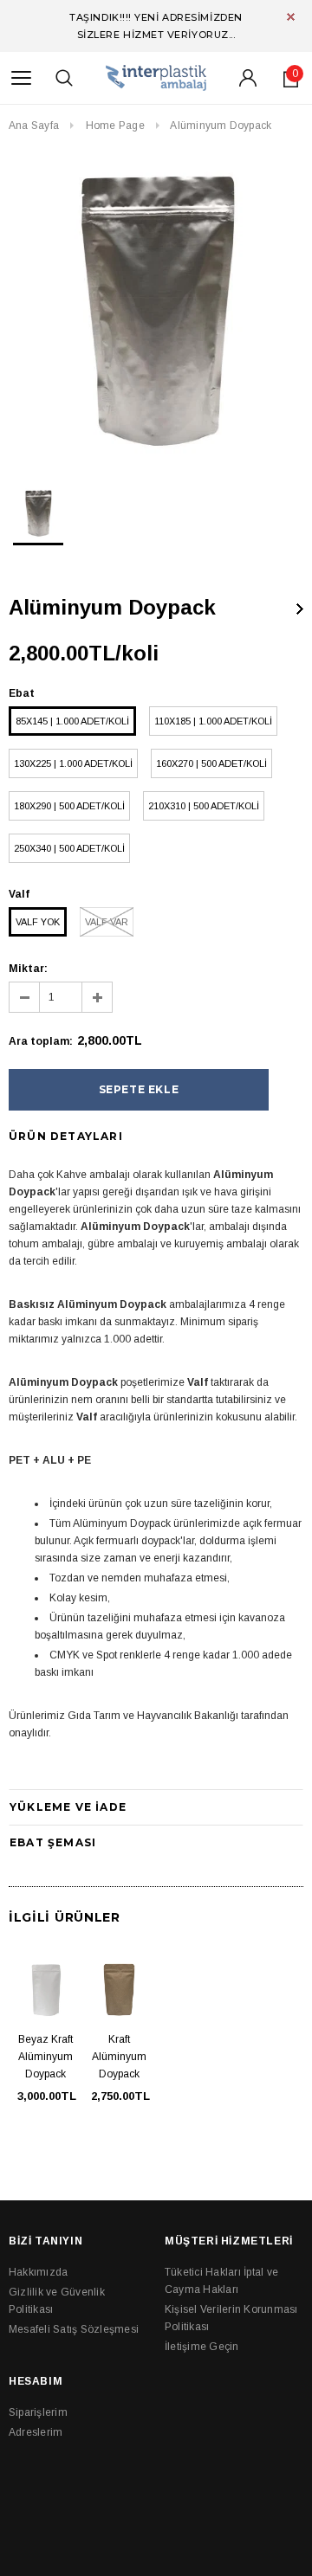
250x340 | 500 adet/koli (69, 848)
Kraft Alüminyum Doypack (119, 2057)
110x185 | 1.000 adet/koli (213, 721)
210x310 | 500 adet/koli (204, 806)
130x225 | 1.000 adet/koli (73, 763)
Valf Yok (38, 922)
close (291, 17)
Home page (115, 126)
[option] (156, 311)
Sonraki (300, 609)
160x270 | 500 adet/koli (211, 763)
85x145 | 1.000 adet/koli (72, 721)
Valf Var (107, 922)
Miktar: (28, 969)
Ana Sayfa (34, 126)
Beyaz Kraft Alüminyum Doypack (45, 2057)
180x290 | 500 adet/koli (69, 806)
